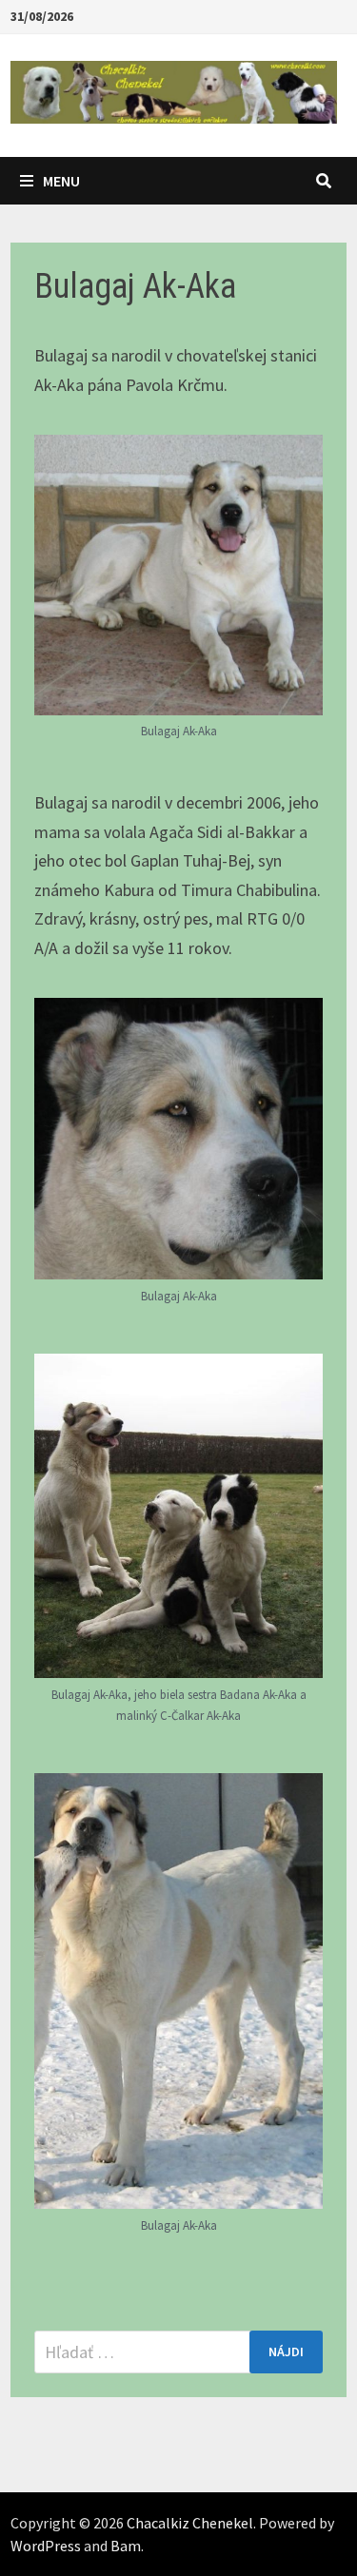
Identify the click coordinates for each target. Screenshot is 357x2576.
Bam (126, 2546)
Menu (61, 181)
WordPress (46, 2546)
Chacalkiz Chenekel (190, 2523)
